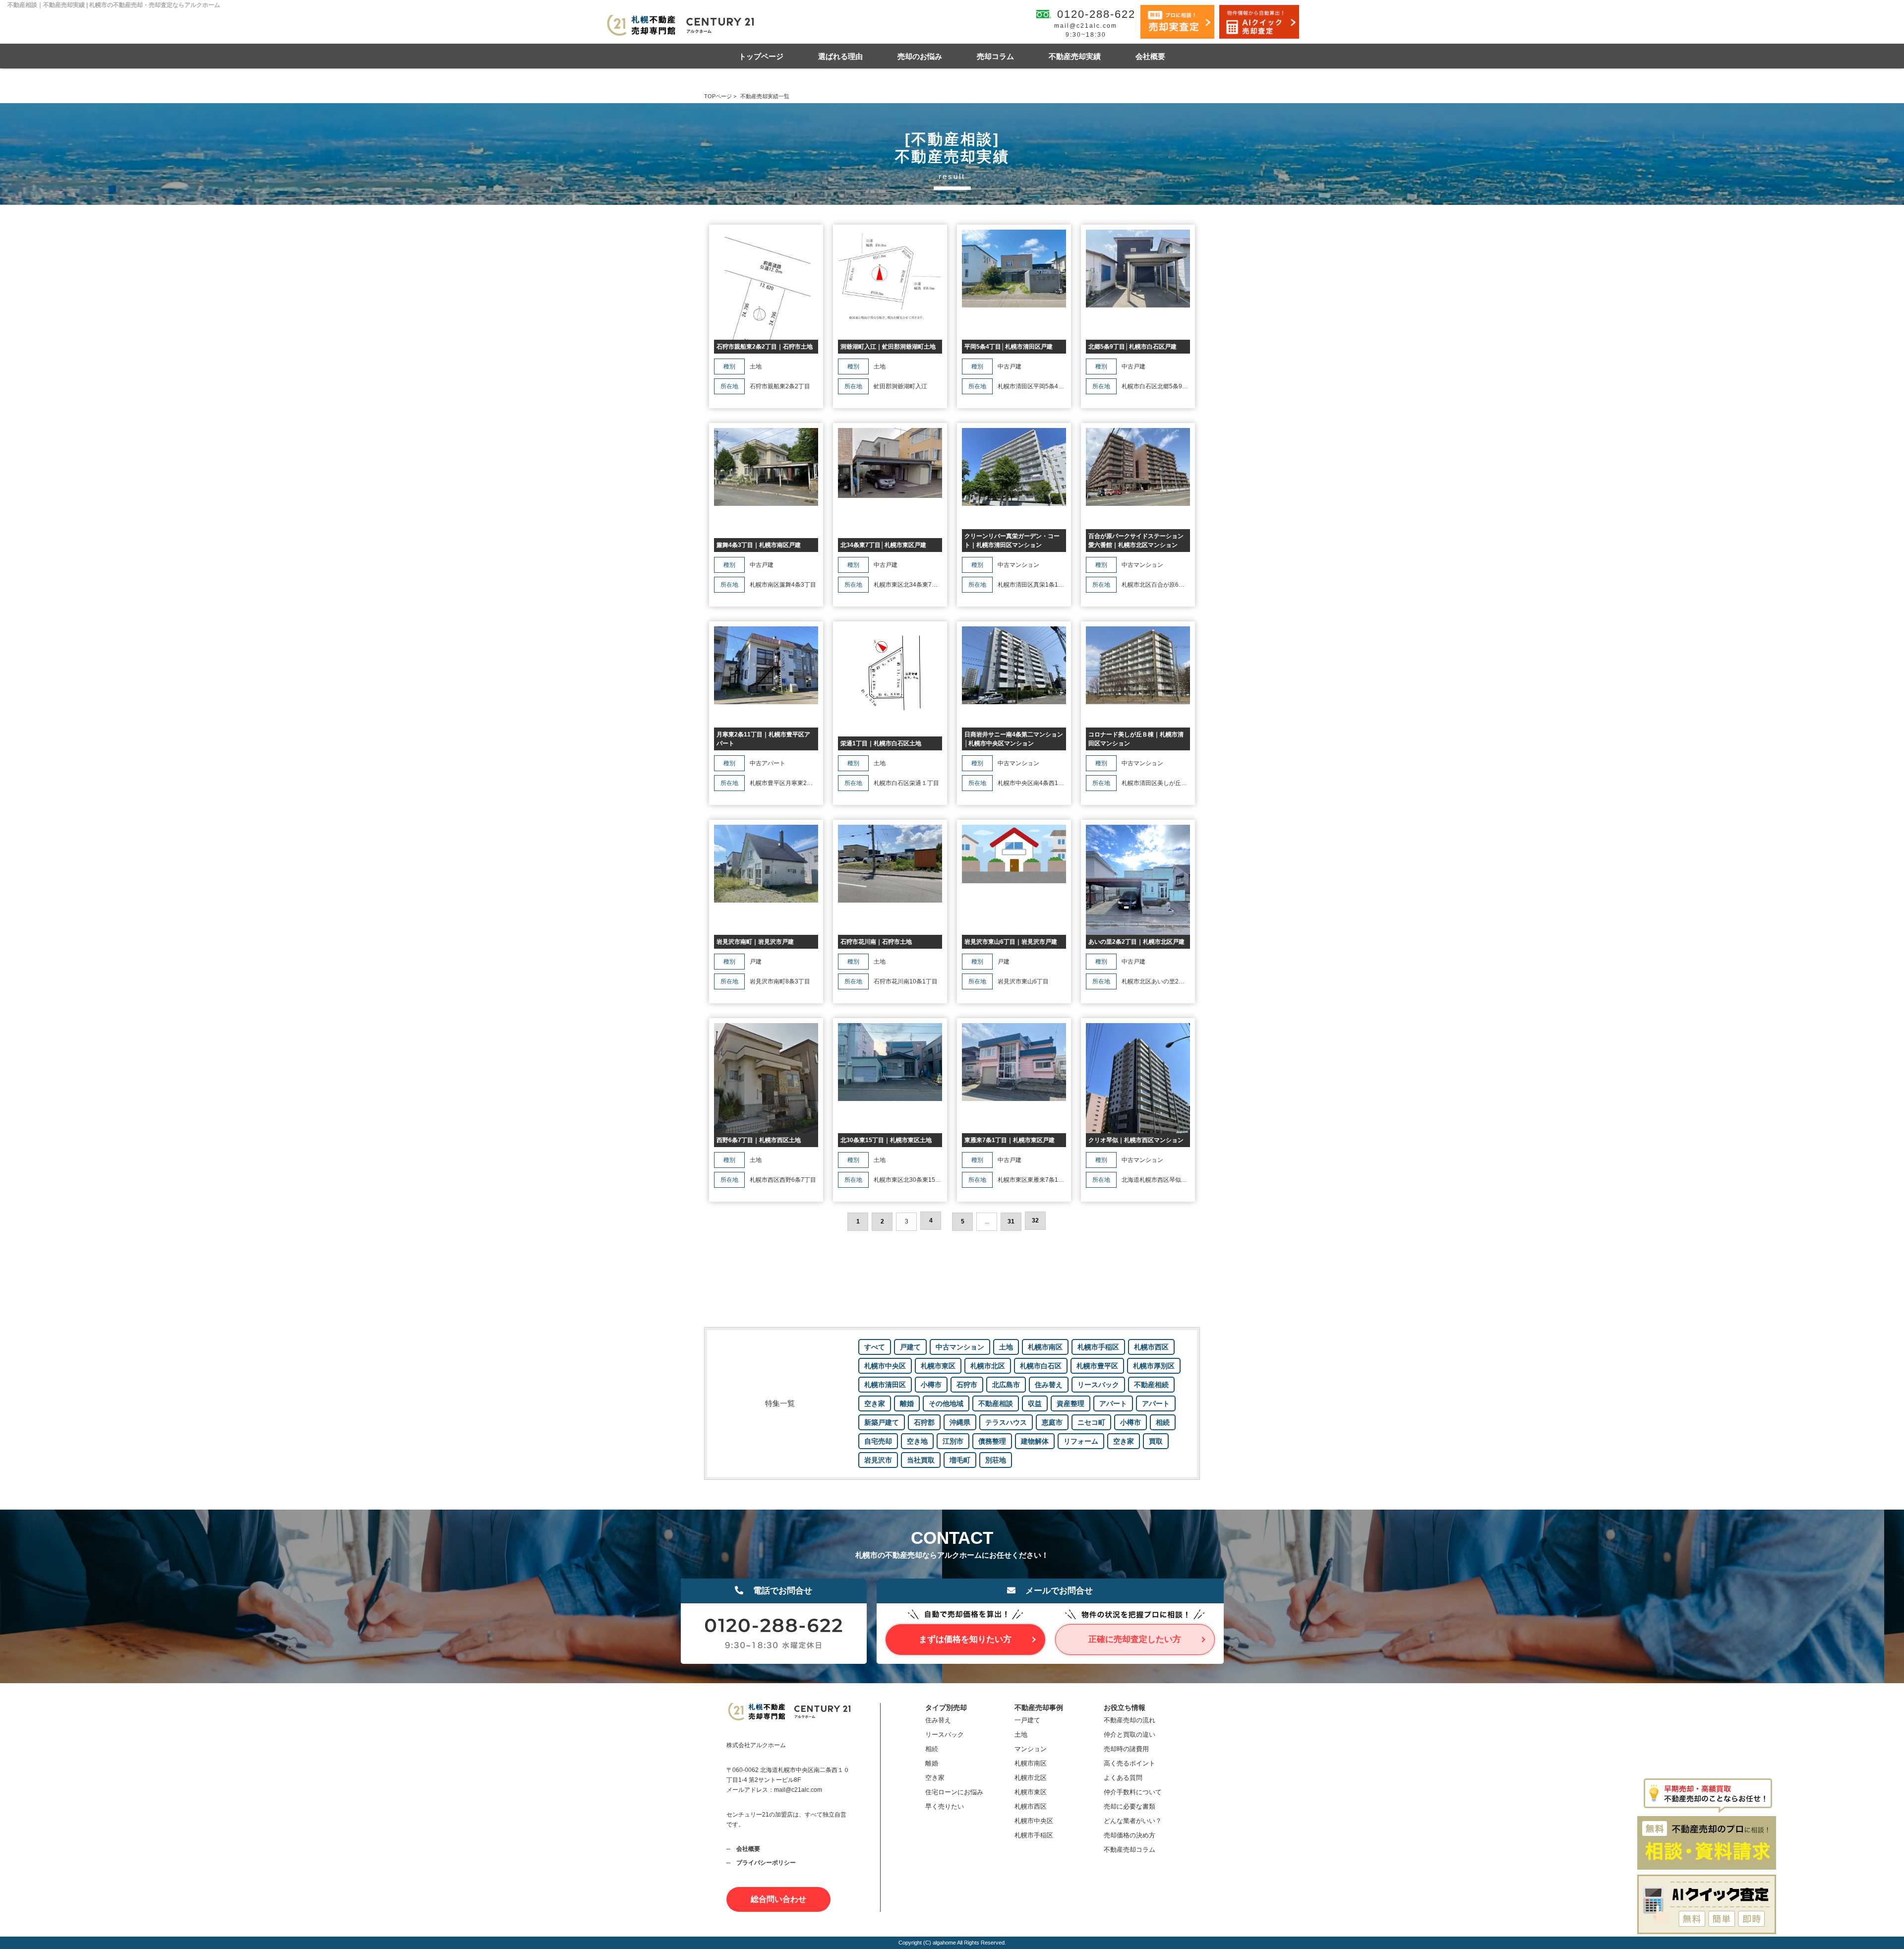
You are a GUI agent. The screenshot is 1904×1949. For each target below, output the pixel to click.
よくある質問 (1123, 1778)
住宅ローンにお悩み (954, 1792)
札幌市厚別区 (1154, 1366)
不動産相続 (1151, 1385)
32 (1035, 1220)
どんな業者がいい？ (1133, 1821)
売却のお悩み (920, 56)
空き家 (875, 1403)
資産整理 (1071, 1403)
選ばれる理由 (840, 56)
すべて (875, 1347)
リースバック (1098, 1385)
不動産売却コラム (1130, 1850)
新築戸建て (882, 1422)
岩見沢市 (878, 1460)
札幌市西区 (1151, 1347)
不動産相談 (996, 1403)
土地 (1006, 1347)
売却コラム (995, 56)
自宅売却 (878, 1441)
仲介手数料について (1133, 1792)
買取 (1156, 1441)
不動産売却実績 (1075, 56)
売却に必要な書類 (1130, 1806)
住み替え (1049, 1385)
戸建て (910, 1347)
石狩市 (967, 1385)
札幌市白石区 (1041, 1366)
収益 (1035, 1403)
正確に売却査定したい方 (1135, 1639)
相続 (1163, 1422)
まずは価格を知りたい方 (965, 1639)
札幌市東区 (938, 1366)
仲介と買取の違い (1130, 1735)
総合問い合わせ (778, 1899)
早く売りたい (945, 1806)
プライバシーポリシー (766, 1863)
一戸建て (1027, 1720)
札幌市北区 (988, 1366)
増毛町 (960, 1460)
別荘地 (996, 1460)
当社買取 (921, 1460)
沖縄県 (960, 1422)
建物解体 (1035, 1441)
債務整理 (992, 1441)
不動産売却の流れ (1130, 1720)
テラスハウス (1006, 1422)
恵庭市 (1052, 1422)
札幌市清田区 (885, 1385)
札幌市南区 (1045, 1347)
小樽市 (931, 1385)
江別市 (953, 1441)
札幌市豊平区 (1097, 1366)
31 (1011, 1221)
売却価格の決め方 (1130, 1835)
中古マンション (960, 1347)
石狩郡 (924, 1422)
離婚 (907, 1403)
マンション (1031, 1749)
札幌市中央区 (885, 1366)
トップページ (761, 56)
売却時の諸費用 (1126, 1749)
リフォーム (1081, 1441)
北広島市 (1006, 1385)
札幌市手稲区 (1098, 1347)
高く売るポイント (1130, 1763)
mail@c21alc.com (1086, 26)
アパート (1113, 1403)
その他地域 (946, 1403)
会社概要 (1150, 56)
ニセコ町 (1091, 1422)
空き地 (917, 1441)
